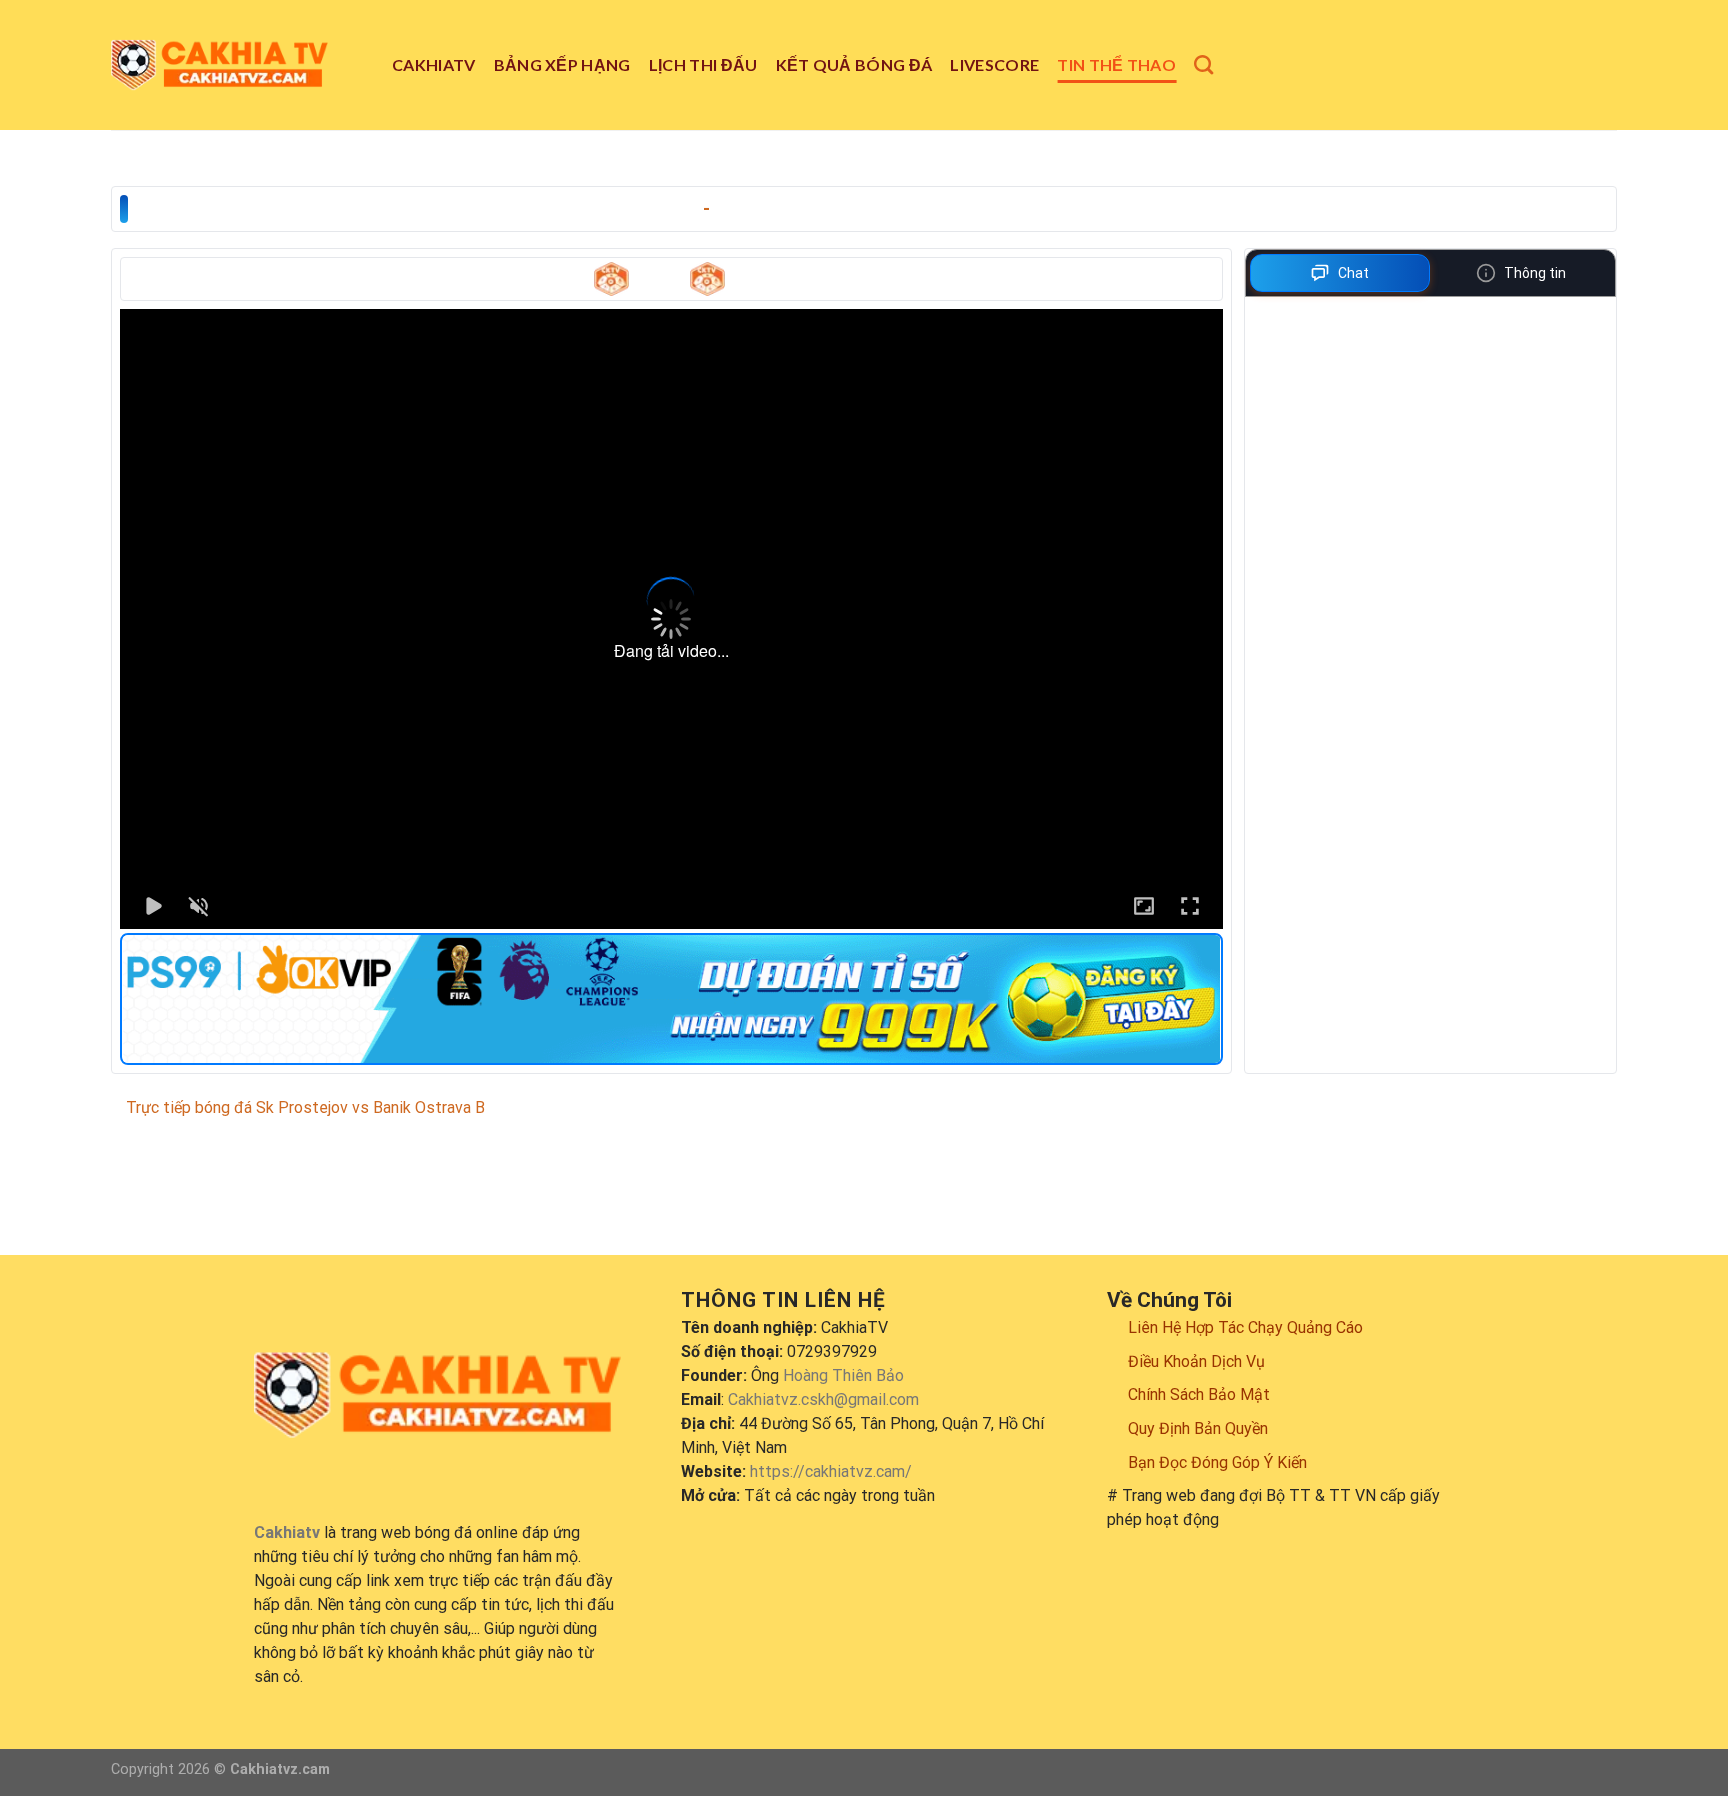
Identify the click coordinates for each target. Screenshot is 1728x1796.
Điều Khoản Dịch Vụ (1196, 1361)
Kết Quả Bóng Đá (854, 64)
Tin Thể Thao (1116, 64)
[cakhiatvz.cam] (236, 65)
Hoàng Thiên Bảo (843, 1375)
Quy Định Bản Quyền (1198, 1428)
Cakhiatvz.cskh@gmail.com (823, 1399)
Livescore (994, 64)
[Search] (1203, 64)
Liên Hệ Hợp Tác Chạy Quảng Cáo (1245, 1327)
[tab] (1340, 273)
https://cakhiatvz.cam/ (831, 1471)
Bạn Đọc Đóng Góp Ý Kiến (1217, 1462)
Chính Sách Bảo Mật (1199, 1394)
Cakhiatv (434, 64)
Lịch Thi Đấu (703, 64)
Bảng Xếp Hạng (562, 64)
